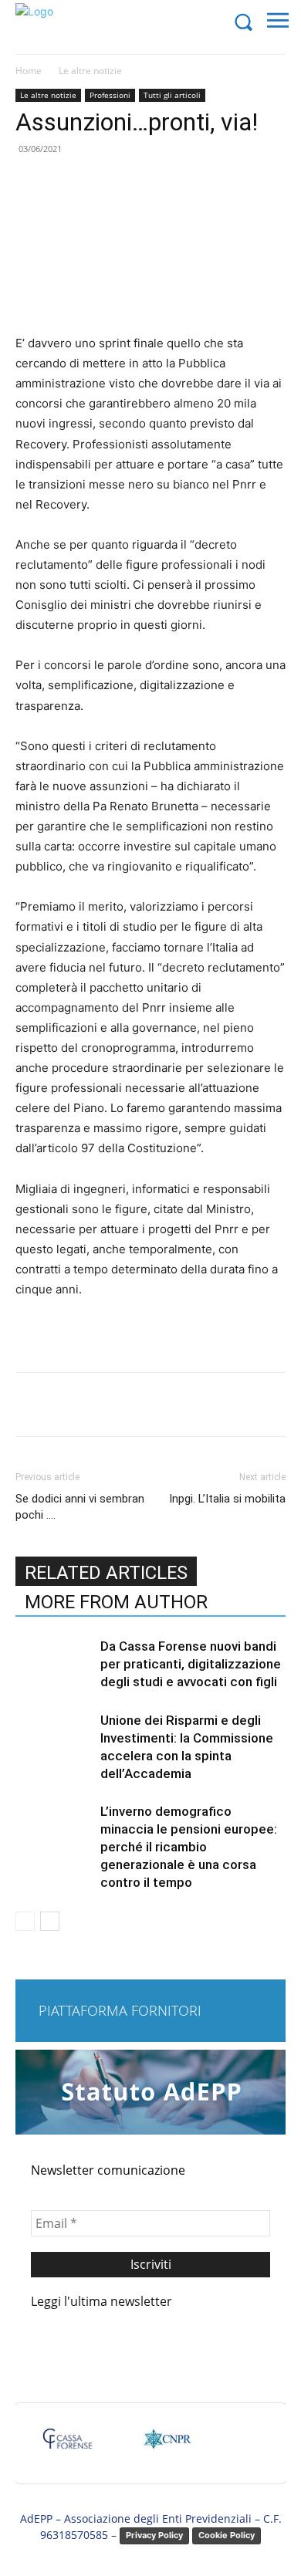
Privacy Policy (154, 2535)
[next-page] (50, 1921)
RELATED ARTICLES (106, 1573)
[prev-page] (25, 1921)
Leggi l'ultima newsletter (101, 2301)
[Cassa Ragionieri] (167, 2446)
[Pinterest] (150, 1405)
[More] (222, 1405)
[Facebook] (79, 1405)
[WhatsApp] (186, 1405)
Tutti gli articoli (172, 95)
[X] (115, 1405)
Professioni (110, 95)
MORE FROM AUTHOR (116, 1602)
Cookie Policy (227, 2535)
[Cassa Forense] (66, 2446)
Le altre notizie (90, 71)
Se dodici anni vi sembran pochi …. (80, 1507)
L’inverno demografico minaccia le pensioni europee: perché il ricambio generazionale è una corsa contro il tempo (189, 1847)
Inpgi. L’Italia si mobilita (227, 1499)
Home (29, 71)
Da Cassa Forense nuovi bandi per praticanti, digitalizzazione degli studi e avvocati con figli (191, 1664)
